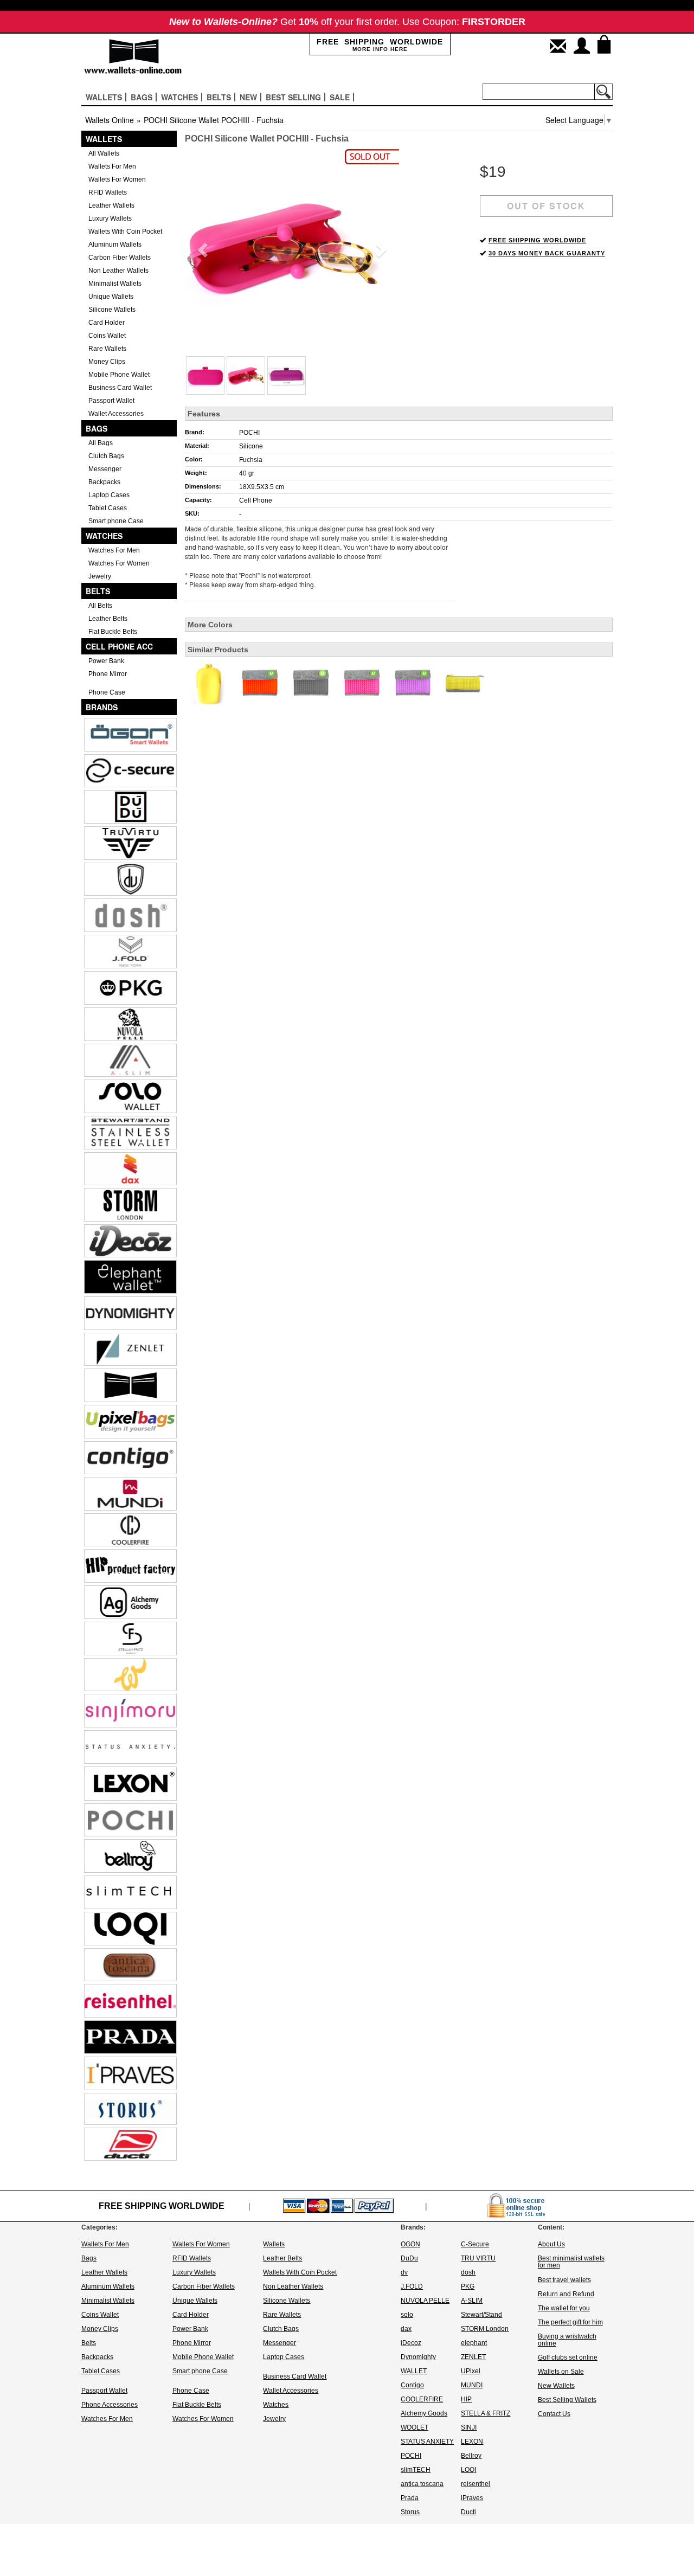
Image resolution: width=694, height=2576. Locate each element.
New (248, 97)
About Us (551, 2244)
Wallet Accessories (116, 414)
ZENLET (473, 2357)
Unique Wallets (111, 297)
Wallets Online (110, 120)
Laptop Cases (109, 495)
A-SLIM (472, 2301)
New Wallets (556, 2386)
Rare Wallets (107, 349)
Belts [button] (219, 97)
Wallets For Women (117, 179)
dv (404, 2272)
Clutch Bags (106, 456)
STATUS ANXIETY (427, 2442)
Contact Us (554, 2414)
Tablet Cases (108, 508)
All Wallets (104, 153)
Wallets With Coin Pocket (125, 232)
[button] (201, 247)
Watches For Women (119, 563)
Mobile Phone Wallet (119, 375)
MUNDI (472, 2385)
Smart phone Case (116, 521)
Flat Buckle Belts (113, 632)
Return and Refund (566, 2294)
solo (407, 2315)
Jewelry (100, 576)
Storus (410, 2512)
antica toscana (422, 2484)
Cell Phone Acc (119, 646)
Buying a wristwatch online (567, 2340)
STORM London (485, 2329)
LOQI (468, 2470)
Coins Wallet (107, 336)
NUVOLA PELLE (425, 2301)
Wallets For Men (112, 166)
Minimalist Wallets (115, 284)
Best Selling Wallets (567, 2400)
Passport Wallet (111, 401)
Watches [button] (179, 97)
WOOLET (415, 2427)
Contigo (412, 2385)
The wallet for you (564, 2308)
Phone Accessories (110, 2405)
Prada (410, 2498)
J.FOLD (412, 2286)
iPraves (472, 2498)
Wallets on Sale (561, 2372)
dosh (468, 2272)
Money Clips (107, 362)
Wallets (104, 139)
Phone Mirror (108, 674)
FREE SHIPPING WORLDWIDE (537, 240)
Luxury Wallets (110, 219)
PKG (468, 2286)
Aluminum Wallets (115, 245)
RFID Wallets (108, 192)
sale (340, 97)
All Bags (101, 443)
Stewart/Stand (481, 2315)
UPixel (471, 2371)
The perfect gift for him (570, 2322)
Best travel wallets (564, 2280)
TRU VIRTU (478, 2258)
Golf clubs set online (568, 2357)
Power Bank (106, 661)
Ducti (468, 2512)
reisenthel (475, 2484)
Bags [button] (142, 97)
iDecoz (411, 2343)
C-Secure (475, 2244)
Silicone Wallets (112, 310)
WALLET (414, 2371)
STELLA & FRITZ (486, 2413)
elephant (474, 2343)
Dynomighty (418, 2357)
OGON (410, 2244)
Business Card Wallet (120, 388)
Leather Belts (108, 619)
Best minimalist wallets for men (571, 2262)
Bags (97, 428)
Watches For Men (114, 550)
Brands (102, 707)
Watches (104, 536)
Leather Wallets (111, 205)
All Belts (100, 606)
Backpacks (104, 482)
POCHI (249, 433)
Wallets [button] (104, 97)
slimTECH (416, 2470)
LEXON (472, 2442)
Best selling (293, 97)
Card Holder (107, 323)
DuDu (409, 2258)
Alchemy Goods (424, 2413)
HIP (466, 2399)
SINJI (469, 2427)
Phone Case (107, 692)
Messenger (105, 469)
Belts (98, 591)
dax (406, 2329)
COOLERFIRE (422, 2399)
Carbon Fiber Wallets (120, 258)
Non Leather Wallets (118, 271)
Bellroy (471, 2456)
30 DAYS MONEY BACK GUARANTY (547, 253)
